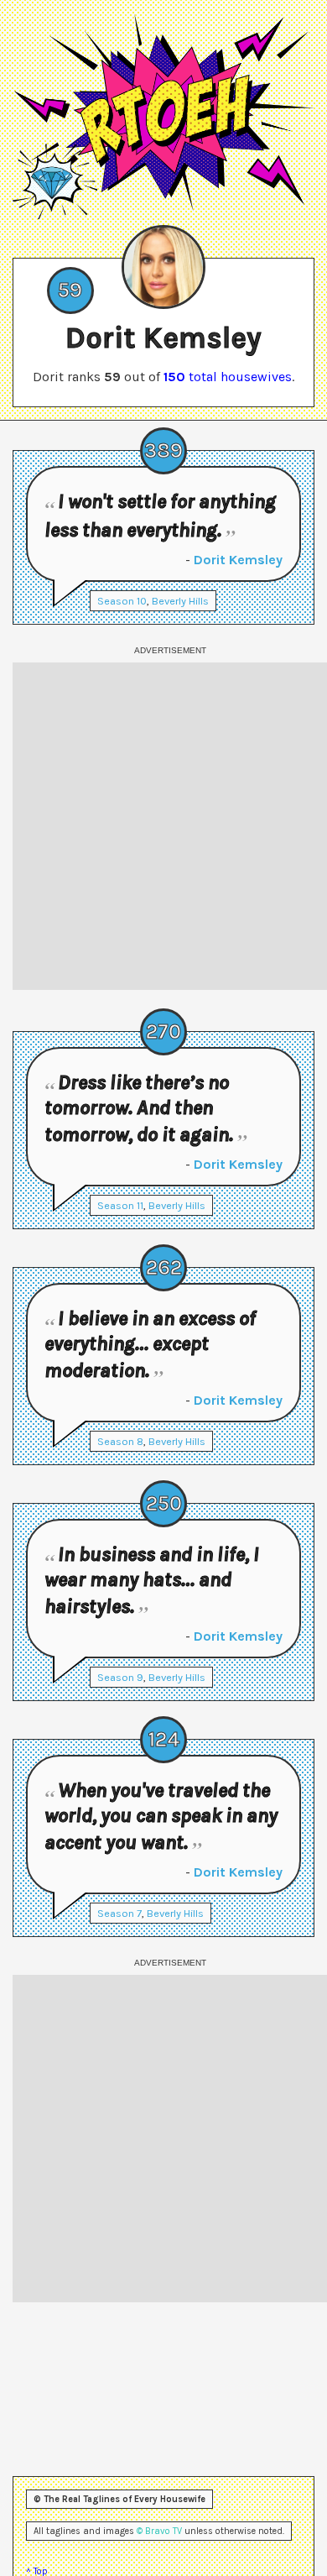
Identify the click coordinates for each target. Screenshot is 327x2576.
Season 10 (122, 601)
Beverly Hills (180, 601)
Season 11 (120, 1205)
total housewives (228, 377)
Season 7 (119, 1913)
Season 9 (120, 1677)
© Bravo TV (159, 2531)
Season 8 (120, 1441)
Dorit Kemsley (238, 560)
